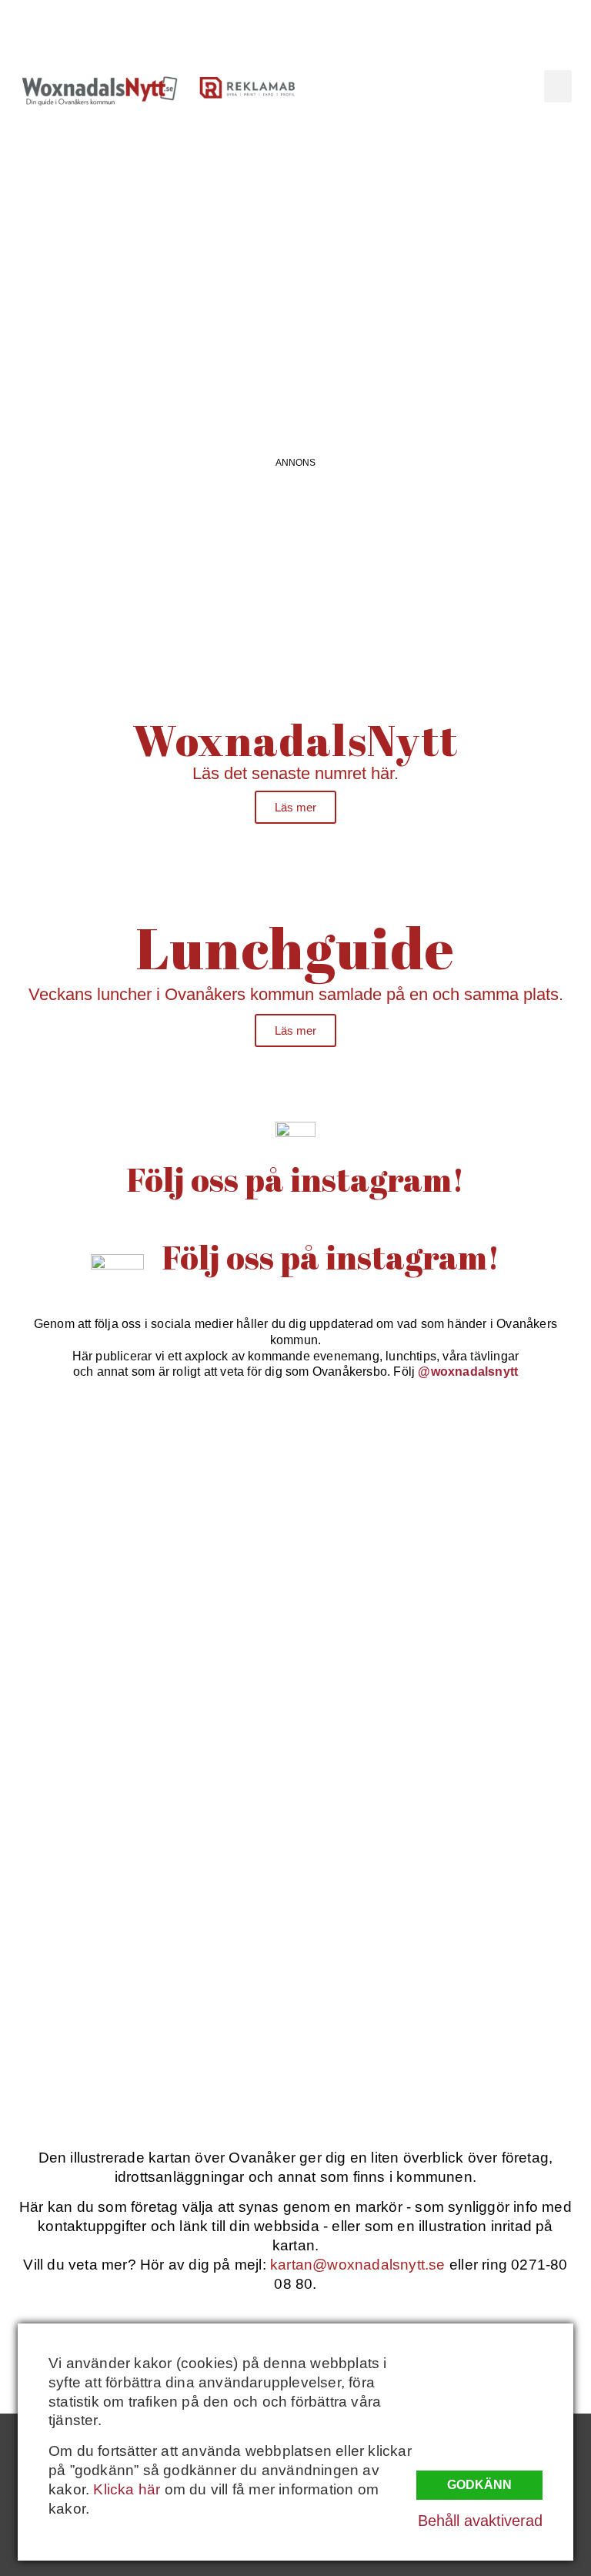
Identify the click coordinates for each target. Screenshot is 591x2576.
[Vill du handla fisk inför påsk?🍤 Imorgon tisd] (146, 2013)
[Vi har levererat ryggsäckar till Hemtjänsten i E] (445, 1671)
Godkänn (479, 2485)
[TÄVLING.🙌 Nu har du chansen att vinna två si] (146, 1500)
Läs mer (295, 807)
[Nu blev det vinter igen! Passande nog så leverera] (445, 1842)
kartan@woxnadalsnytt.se (358, 2265)
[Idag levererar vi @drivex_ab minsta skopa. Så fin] (445, 2013)
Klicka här (127, 2489)
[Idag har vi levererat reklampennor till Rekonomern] (445, 1500)
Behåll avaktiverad (480, 2521)
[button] (558, 86)
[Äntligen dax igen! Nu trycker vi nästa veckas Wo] (146, 1671)
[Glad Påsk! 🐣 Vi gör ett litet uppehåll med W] (146, 1842)
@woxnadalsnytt (468, 1372)
